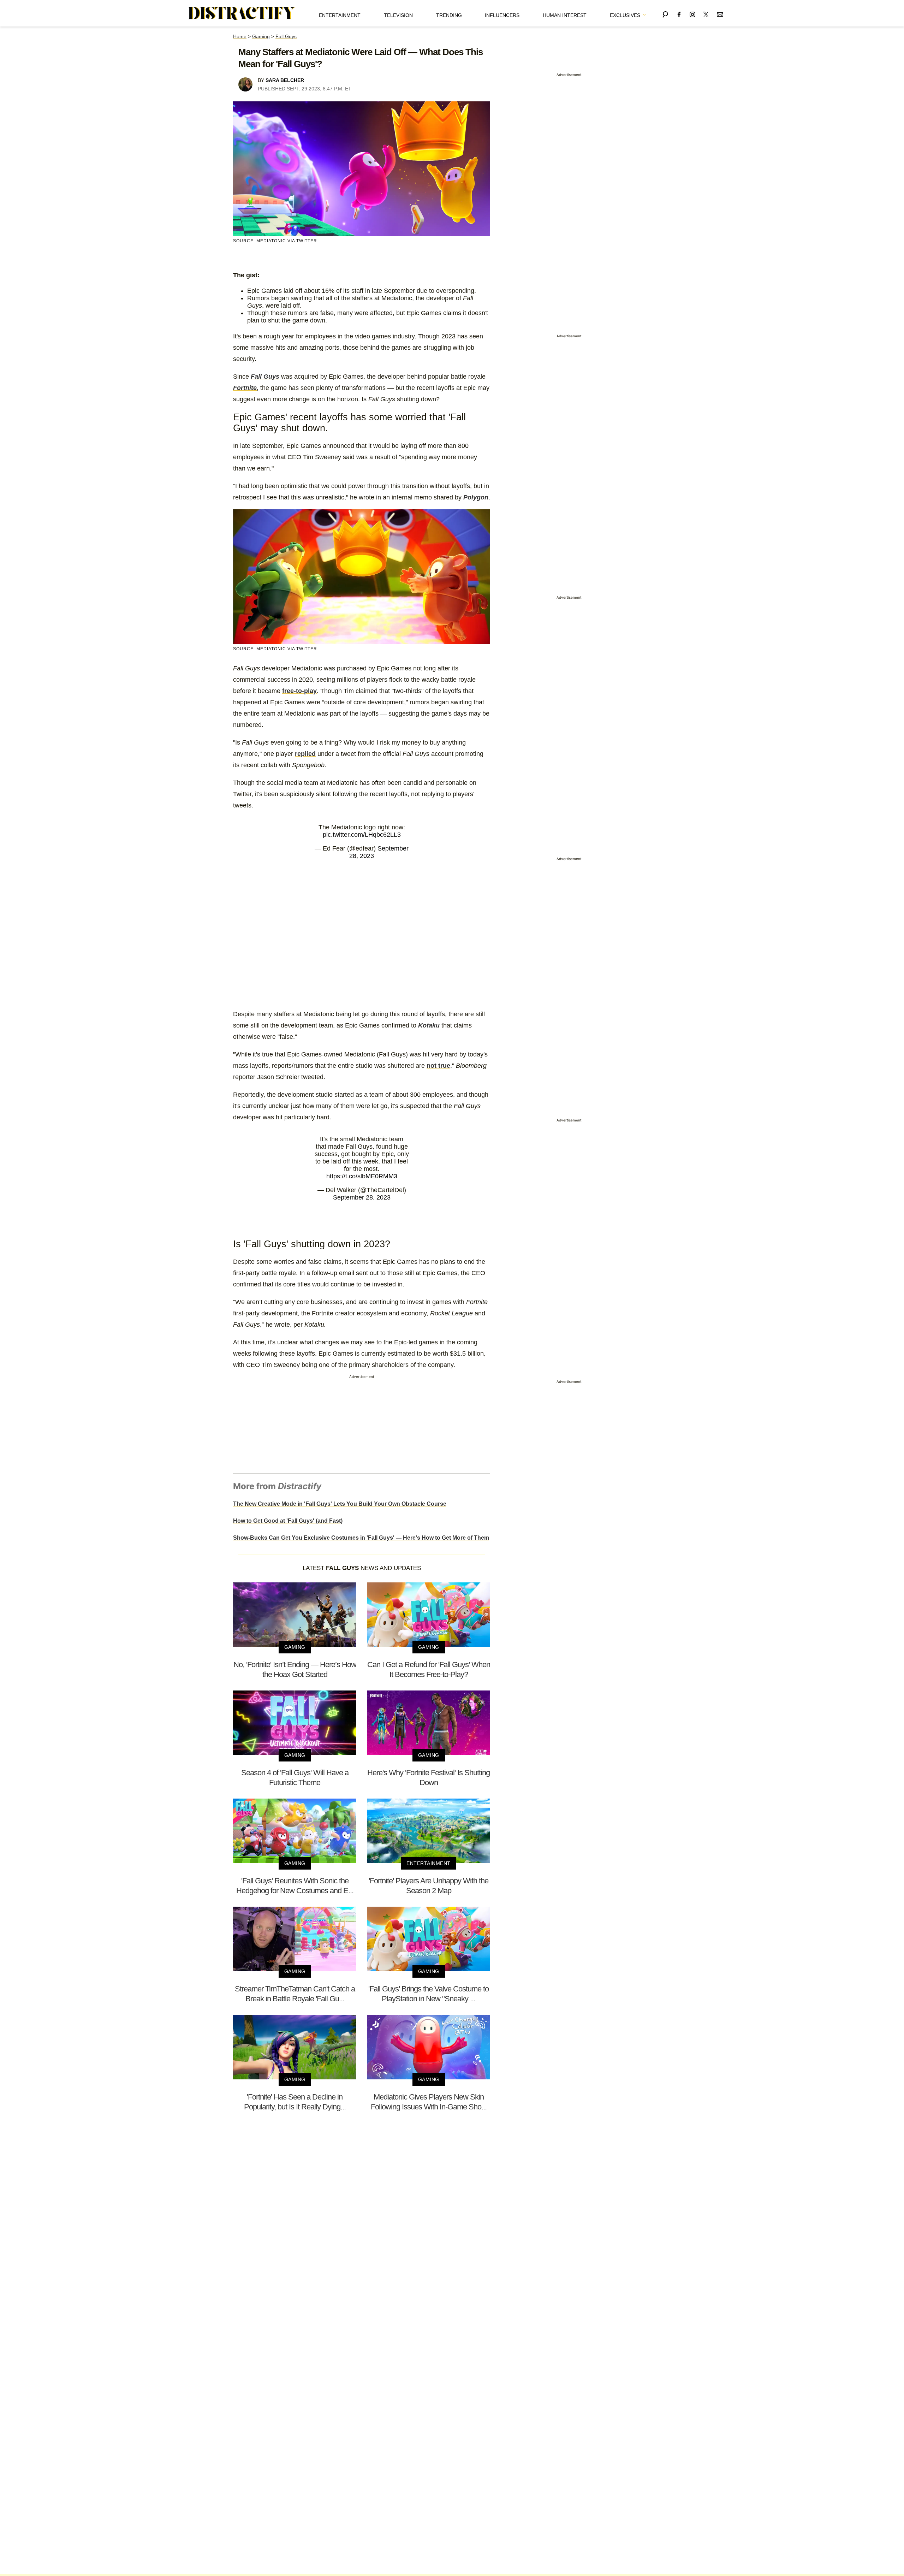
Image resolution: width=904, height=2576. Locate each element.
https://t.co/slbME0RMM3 (362, 1176)
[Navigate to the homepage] (242, 13)
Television (398, 15)
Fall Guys (286, 36)
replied (305, 754)
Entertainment (340, 15)
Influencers (502, 15)
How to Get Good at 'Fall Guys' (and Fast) (288, 1521)
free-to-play (299, 691)
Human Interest (565, 15)
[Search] (665, 13)
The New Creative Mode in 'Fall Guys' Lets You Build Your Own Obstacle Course (340, 1504)
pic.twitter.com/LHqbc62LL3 (362, 835)
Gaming (261, 36)
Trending (449, 15)
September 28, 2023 (362, 1197)
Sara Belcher (285, 80)
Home (240, 36)
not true (438, 1066)
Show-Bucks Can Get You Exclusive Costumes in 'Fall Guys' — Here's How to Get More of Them (361, 1538)
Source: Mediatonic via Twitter (275, 241)
